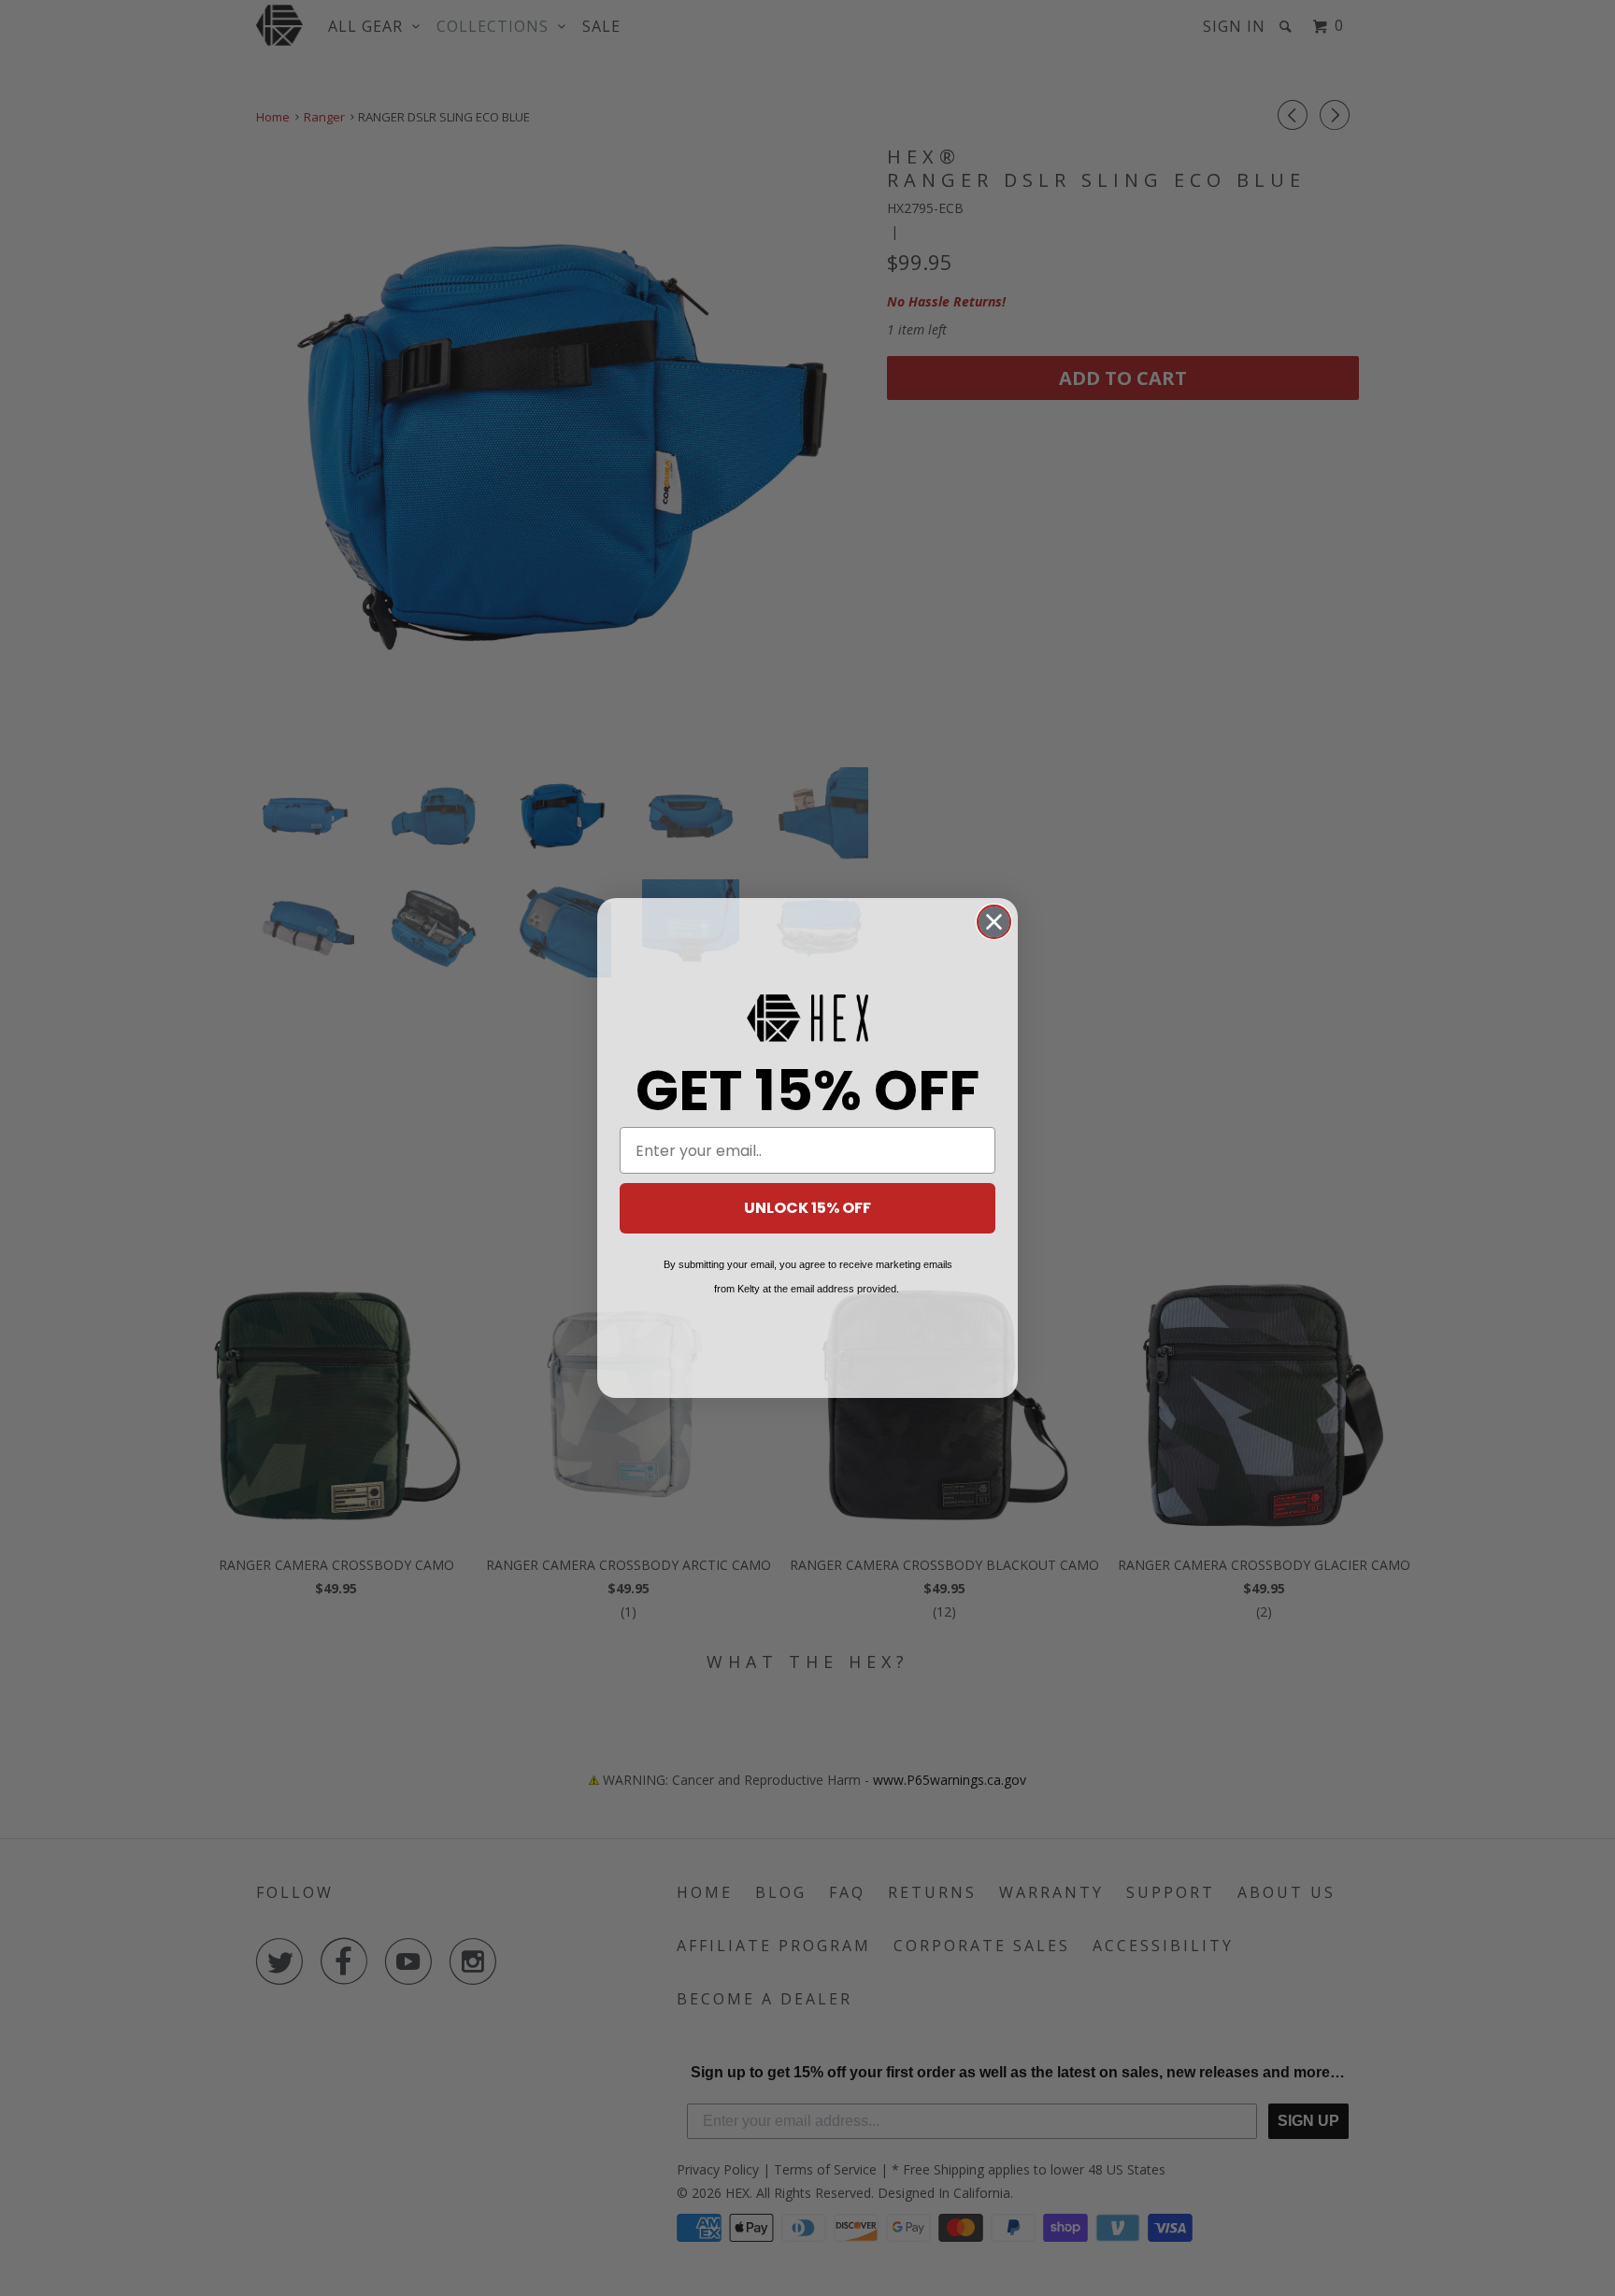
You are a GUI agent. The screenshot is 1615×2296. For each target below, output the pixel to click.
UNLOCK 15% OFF (807, 1208)
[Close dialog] (994, 922)
